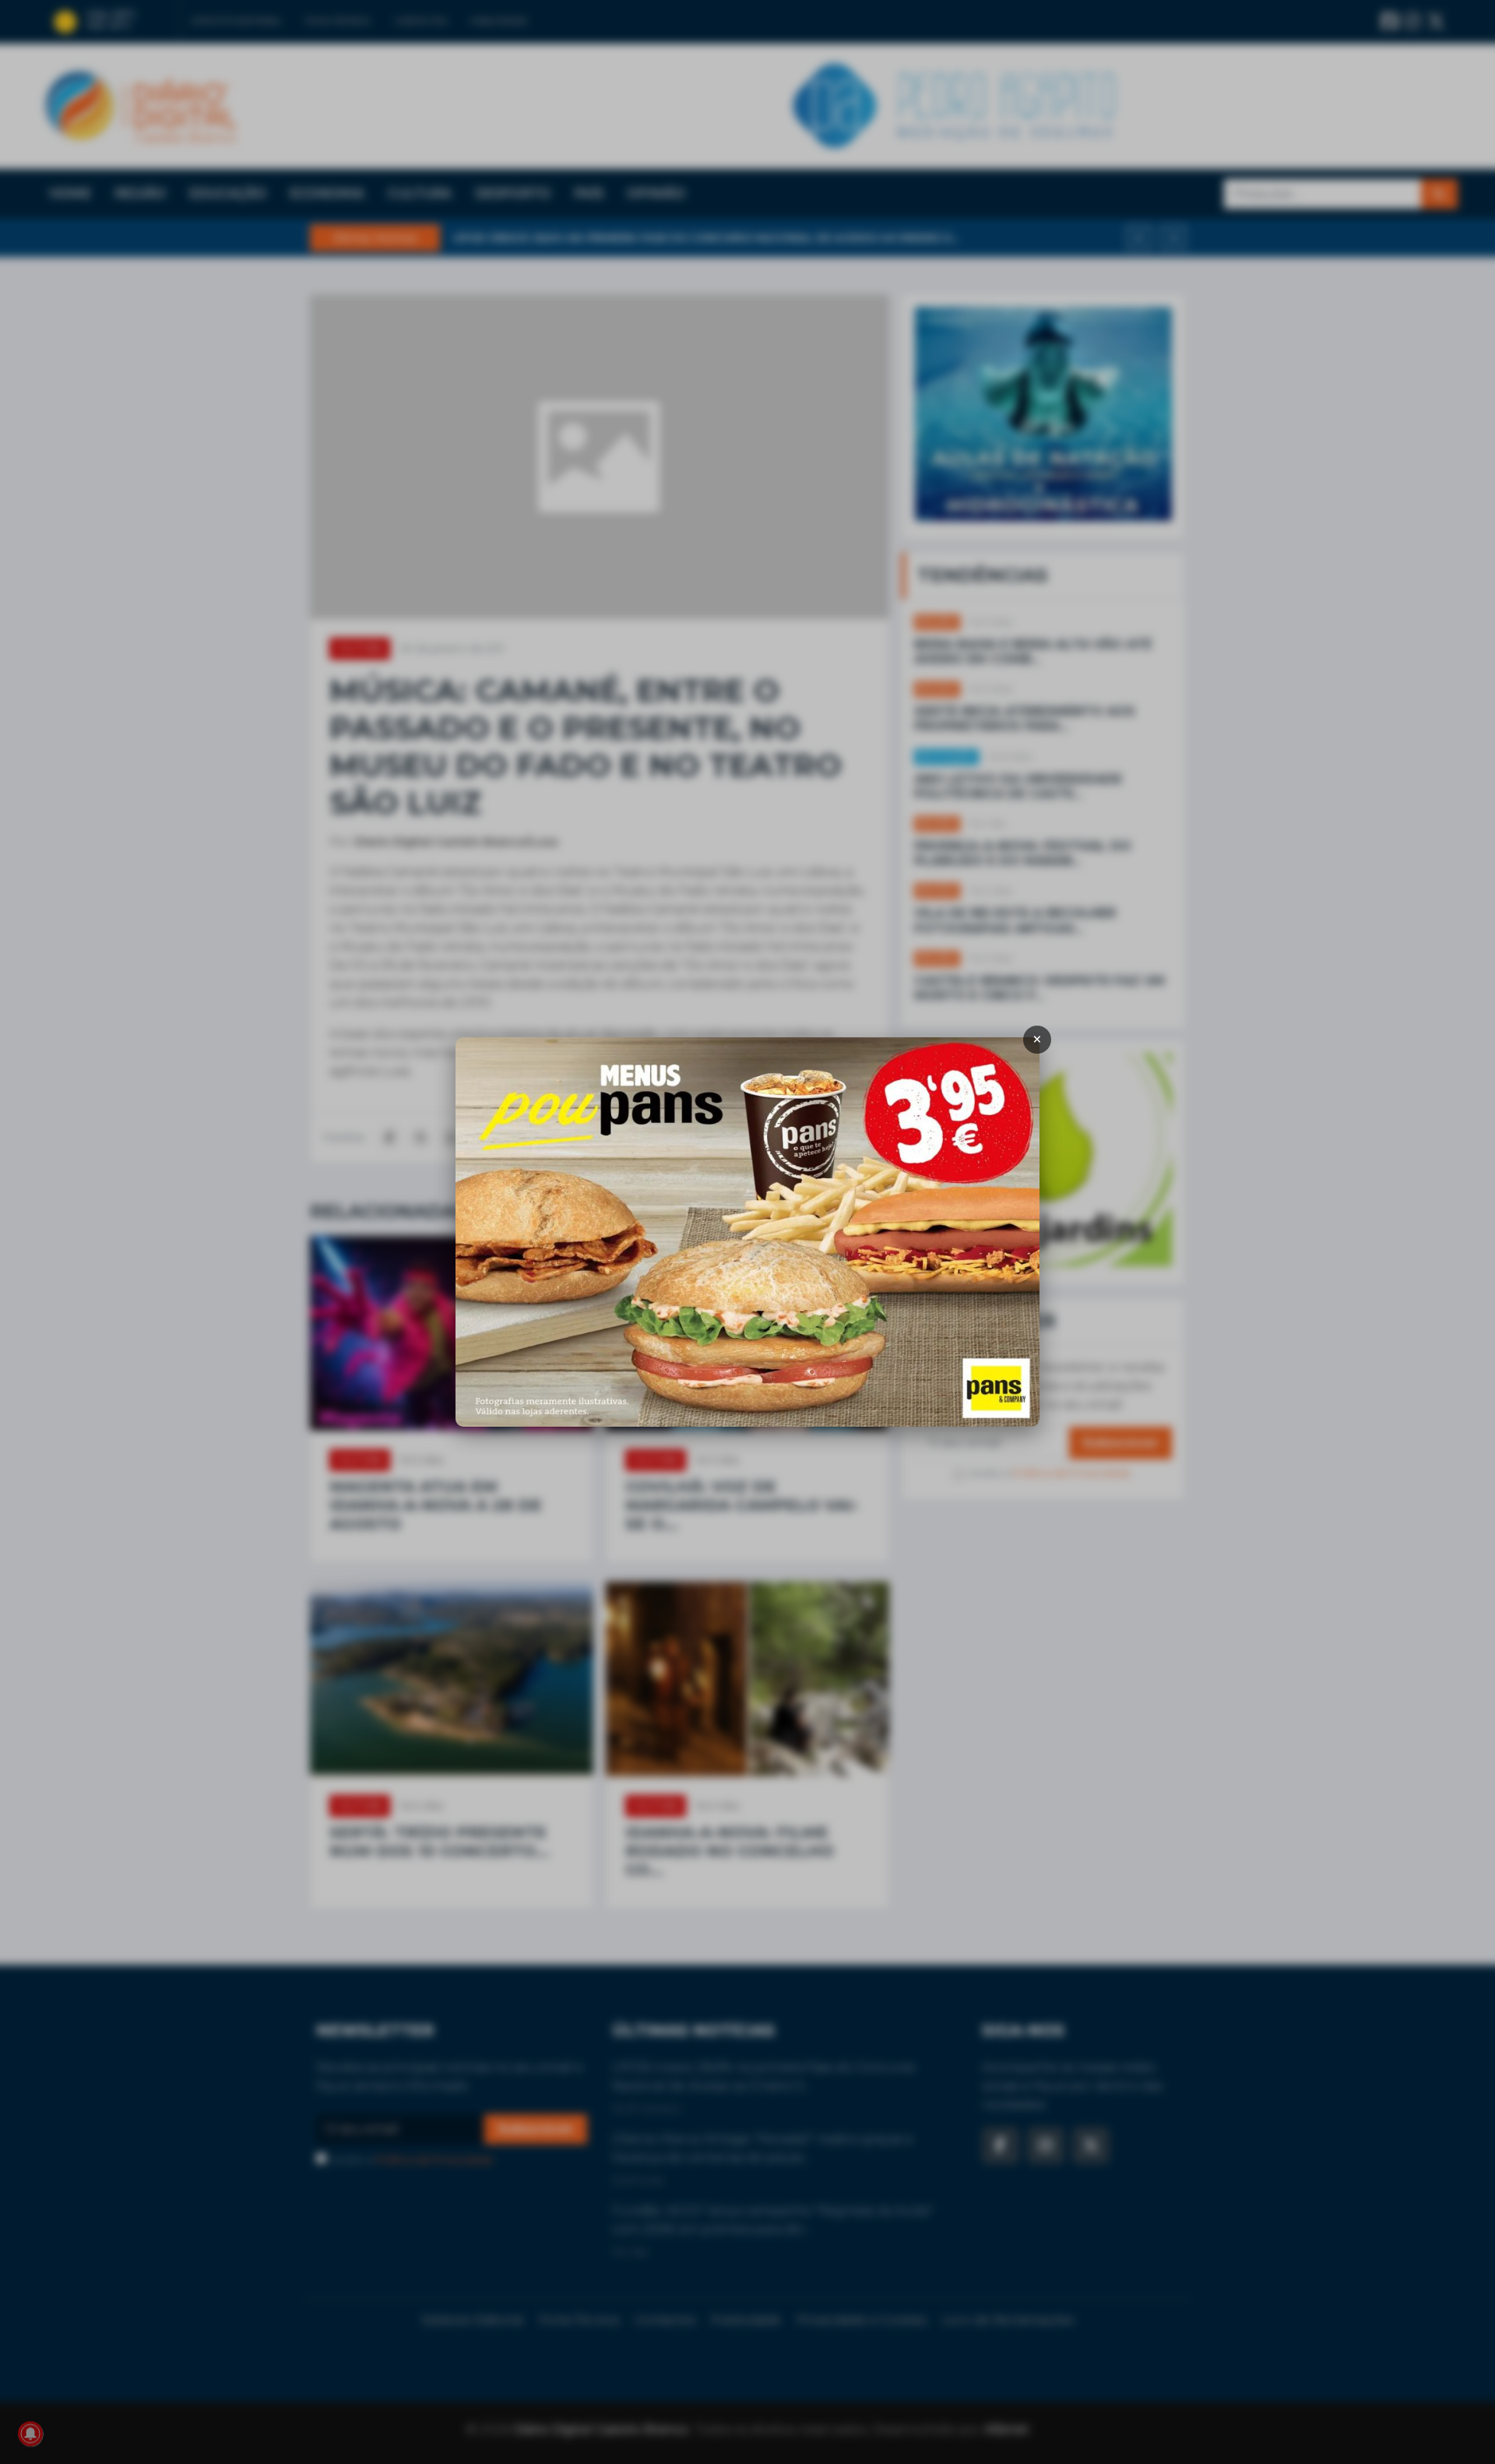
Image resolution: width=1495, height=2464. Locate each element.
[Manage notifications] (30, 2434)
